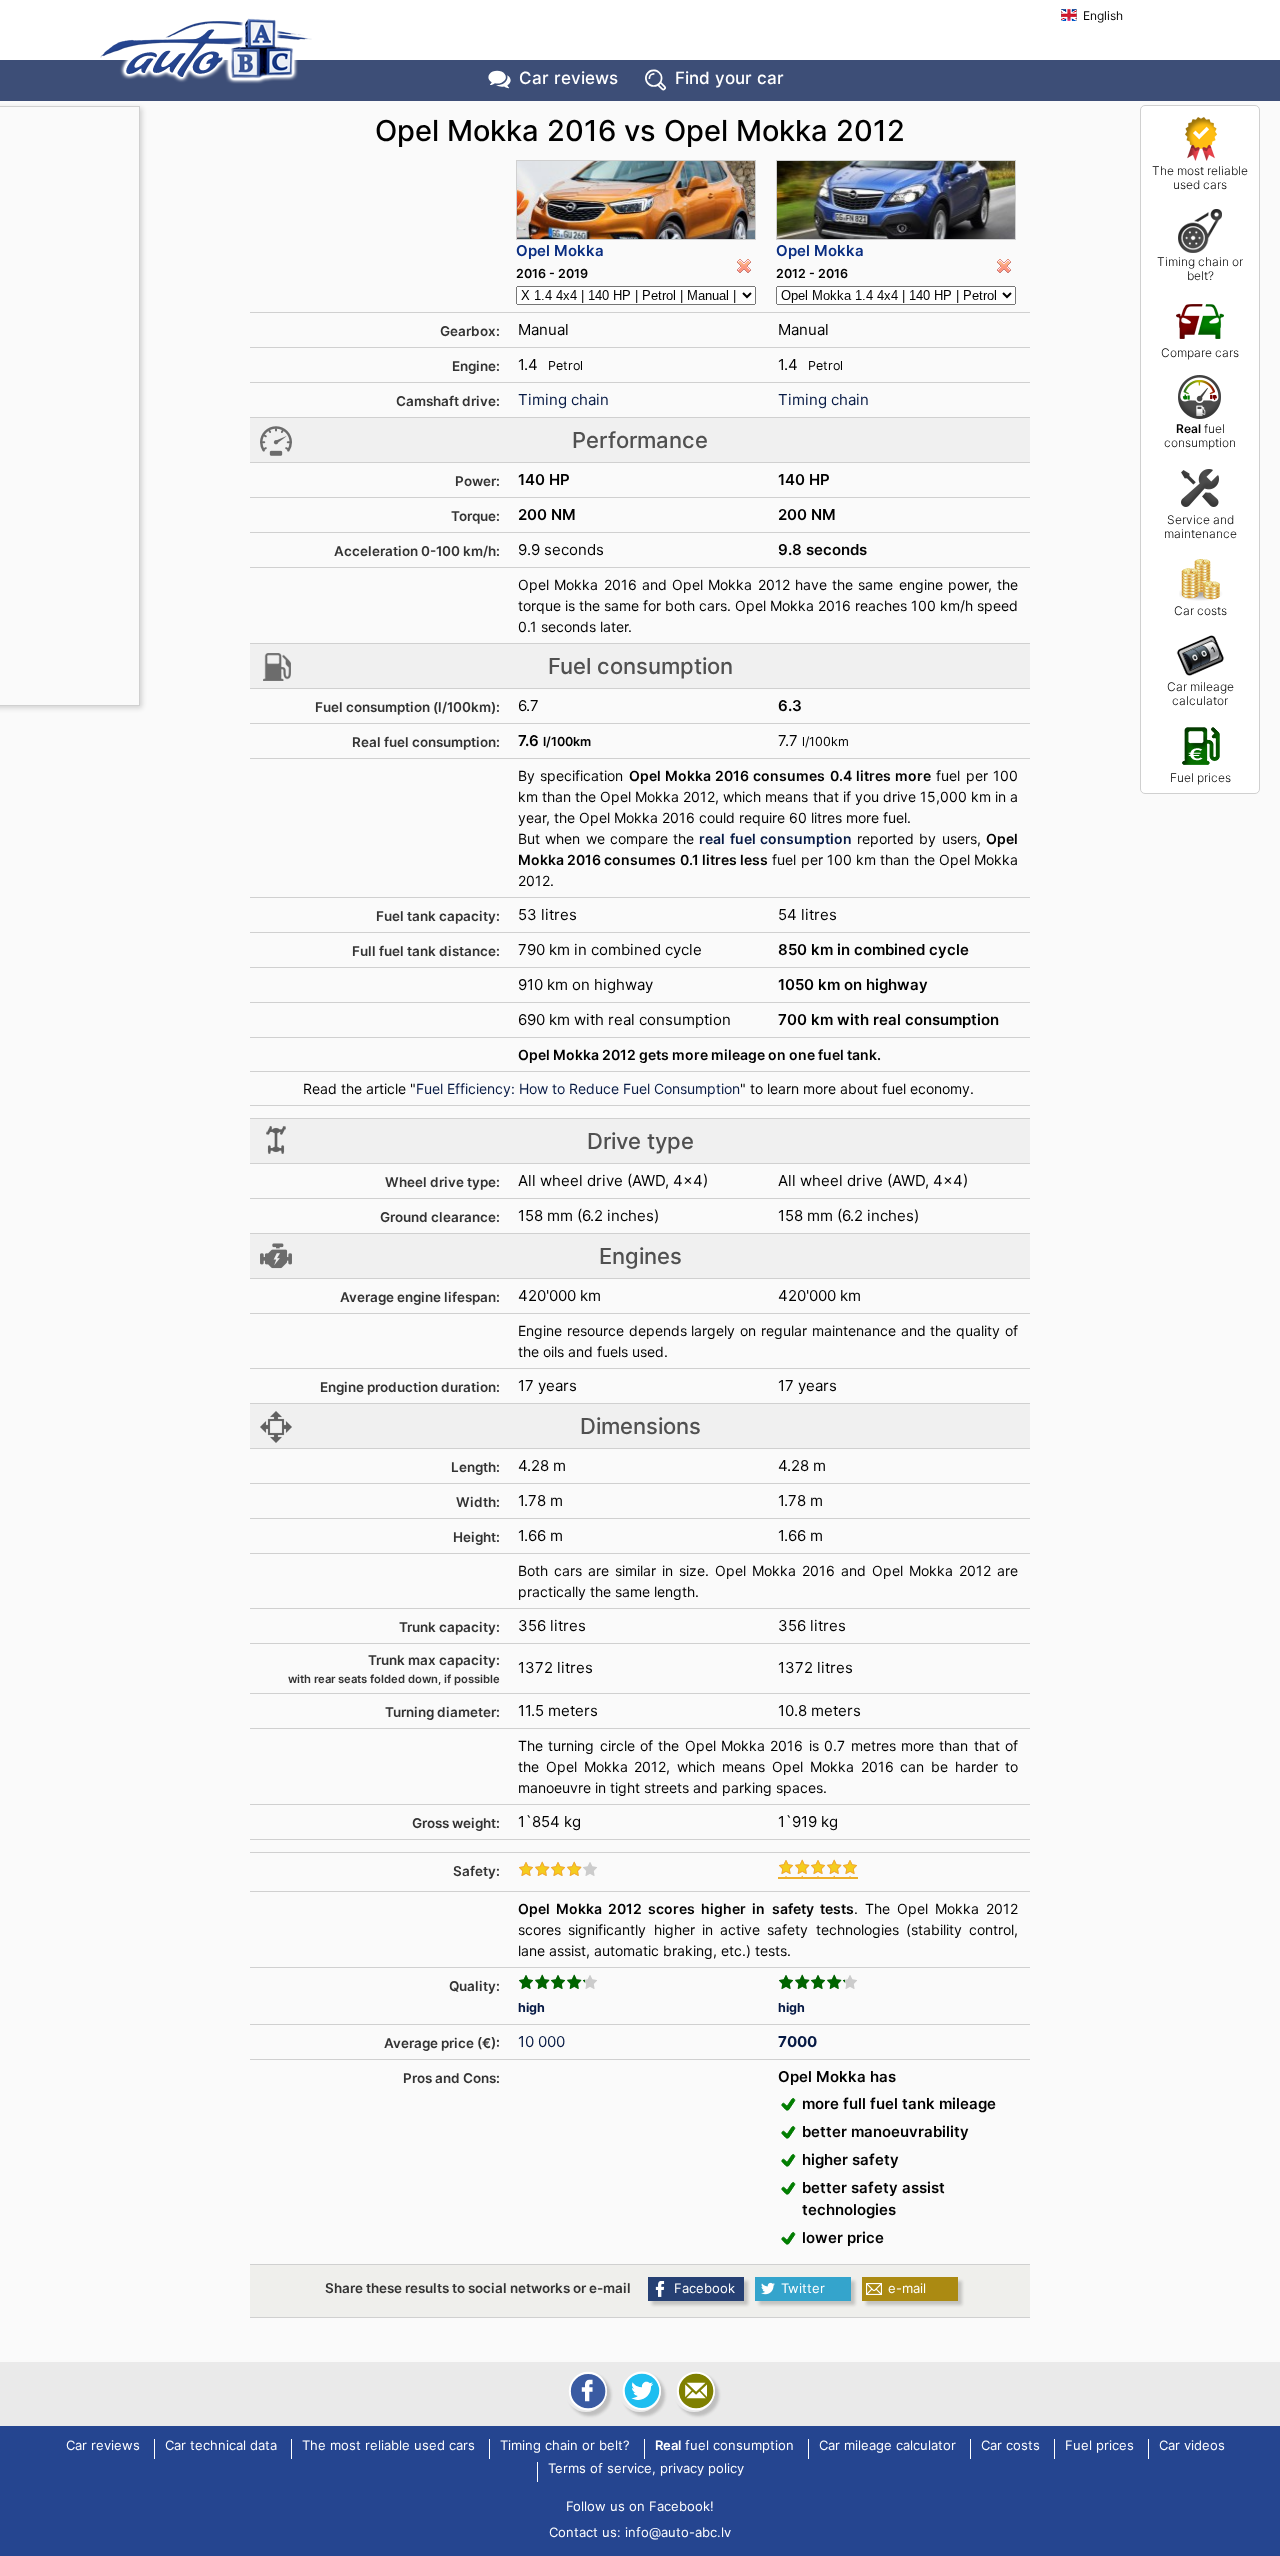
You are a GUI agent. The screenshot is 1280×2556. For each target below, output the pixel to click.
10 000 (541, 2041)
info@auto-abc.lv (678, 2532)
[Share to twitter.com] (640, 2391)
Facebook (704, 2288)
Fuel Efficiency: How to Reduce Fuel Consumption (578, 1088)
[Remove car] (744, 266)
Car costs (1200, 610)
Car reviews (568, 78)
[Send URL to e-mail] (694, 2391)
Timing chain (563, 399)
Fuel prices (1200, 777)
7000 (797, 2041)
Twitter (803, 2288)
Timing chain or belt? (1200, 268)
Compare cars (1200, 352)
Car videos (1192, 2446)
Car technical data (221, 2446)
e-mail (907, 2288)
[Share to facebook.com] (586, 2391)
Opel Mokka (560, 250)
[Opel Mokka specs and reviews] (636, 200)
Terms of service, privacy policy (646, 2469)
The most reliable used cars (1200, 177)
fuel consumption (1200, 435)
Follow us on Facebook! (640, 2506)
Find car (729, 78)
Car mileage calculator (1200, 693)
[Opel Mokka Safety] (558, 1869)
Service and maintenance (1200, 526)
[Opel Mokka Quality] (558, 1982)
